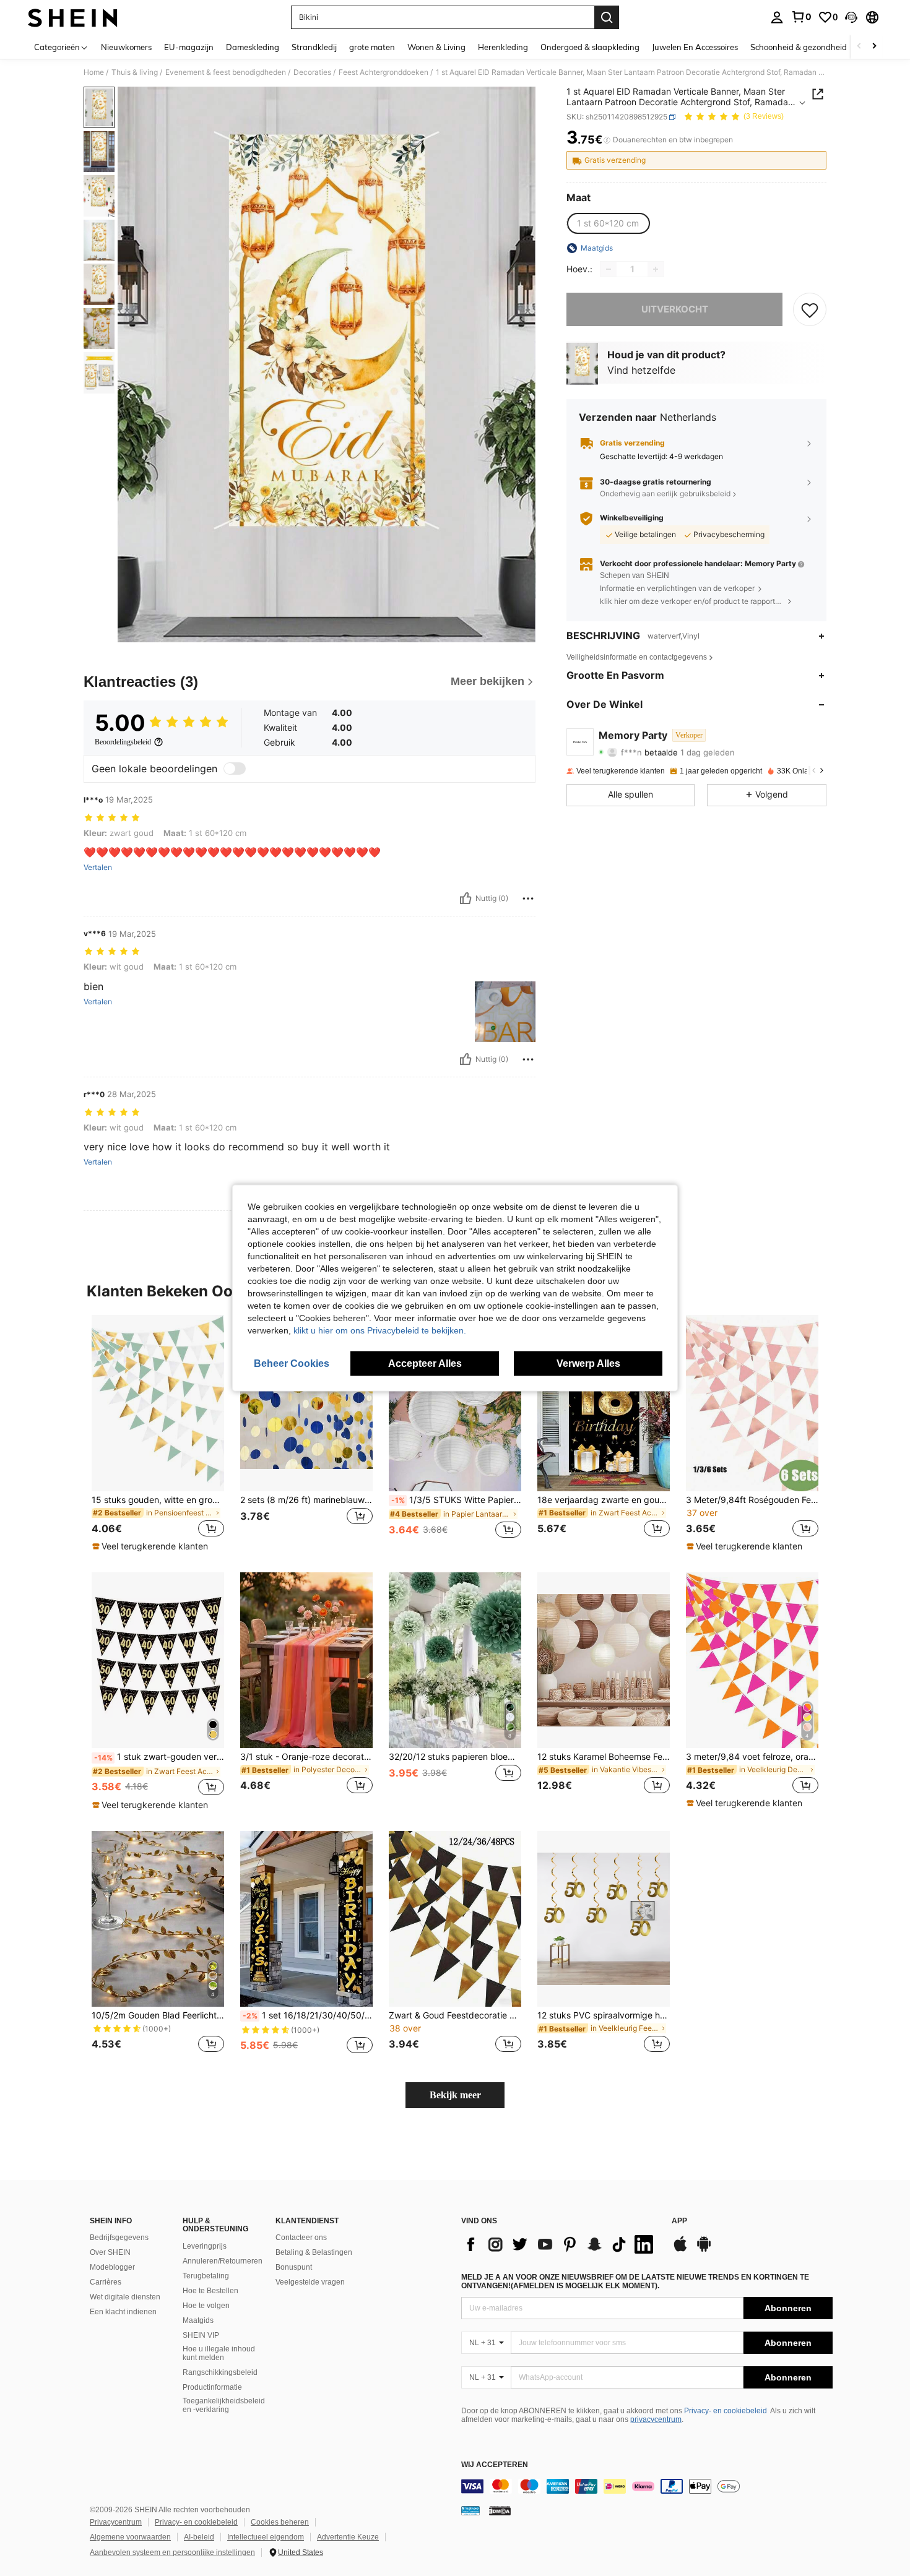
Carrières (106, 2282)
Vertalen (98, 868)
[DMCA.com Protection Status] (500, 2510)
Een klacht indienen (123, 2312)
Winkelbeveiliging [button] (632, 518)
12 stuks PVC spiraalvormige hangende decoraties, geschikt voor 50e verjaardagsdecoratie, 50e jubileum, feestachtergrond (604, 2015)
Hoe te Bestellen (210, 2291)
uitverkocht (675, 309)
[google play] (704, 2250)
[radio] (608, 223)
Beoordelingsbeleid (123, 742)
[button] (851, 17)
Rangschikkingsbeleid (220, 2372)
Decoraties (312, 72)
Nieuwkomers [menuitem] (126, 47)
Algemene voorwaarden (130, 2537)
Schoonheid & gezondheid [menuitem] (799, 47)
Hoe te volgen (206, 2306)
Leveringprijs (205, 2246)
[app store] (680, 2250)
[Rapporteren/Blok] (528, 898)
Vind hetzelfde (641, 371)
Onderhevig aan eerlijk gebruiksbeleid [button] (665, 494)
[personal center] (777, 17)
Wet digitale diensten (125, 2297)
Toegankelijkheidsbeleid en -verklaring (224, 2405)
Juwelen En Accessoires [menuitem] (695, 47)
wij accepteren (495, 2465)
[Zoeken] (607, 17)
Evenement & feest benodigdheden (226, 72)
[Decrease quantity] (609, 269)
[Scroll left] (859, 47)
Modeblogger (112, 2267)
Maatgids (198, 2320)
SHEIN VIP (201, 2335)
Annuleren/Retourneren (223, 2261)
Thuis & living (135, 72)
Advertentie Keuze (348, 2537)
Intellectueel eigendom (266, 2537)
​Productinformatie (212, 2387)
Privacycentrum (116, 2522)
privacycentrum (656, 2419)
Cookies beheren (280, 2522)
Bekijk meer (455, 2095)
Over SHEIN (110, 2252)
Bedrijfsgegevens (119, 2238)
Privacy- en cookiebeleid (726, 2411)
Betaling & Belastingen (314, 2252)
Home (94, 72)
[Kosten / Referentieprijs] (607, 140)
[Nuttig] (466, 898)
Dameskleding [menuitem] (253, 47)
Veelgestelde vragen (310, 2282)
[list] (560, 2244)
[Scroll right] (874, 47)
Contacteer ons (301, 2238)
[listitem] (158, 1434)
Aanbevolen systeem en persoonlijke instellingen (172, 2552)
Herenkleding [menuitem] (503, 47)
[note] (152, 1546)
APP (679, 2221)
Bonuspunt (294, 2267)
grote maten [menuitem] (372, 47)
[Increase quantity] (656, 269)
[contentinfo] (647, 2486)
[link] (801, 17)
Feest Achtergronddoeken (383, 72)
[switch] (235, 769)
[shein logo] (73, 17)
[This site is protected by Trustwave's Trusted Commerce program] (470, 2510)
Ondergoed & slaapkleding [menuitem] (590, 47)
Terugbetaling (206, 2276)
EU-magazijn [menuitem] (189, 47)
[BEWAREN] (810, 309)
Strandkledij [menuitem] (314, 47)
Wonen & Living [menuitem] (436, 47)
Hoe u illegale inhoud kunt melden (219, 2353)
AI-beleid (199, 2537)
